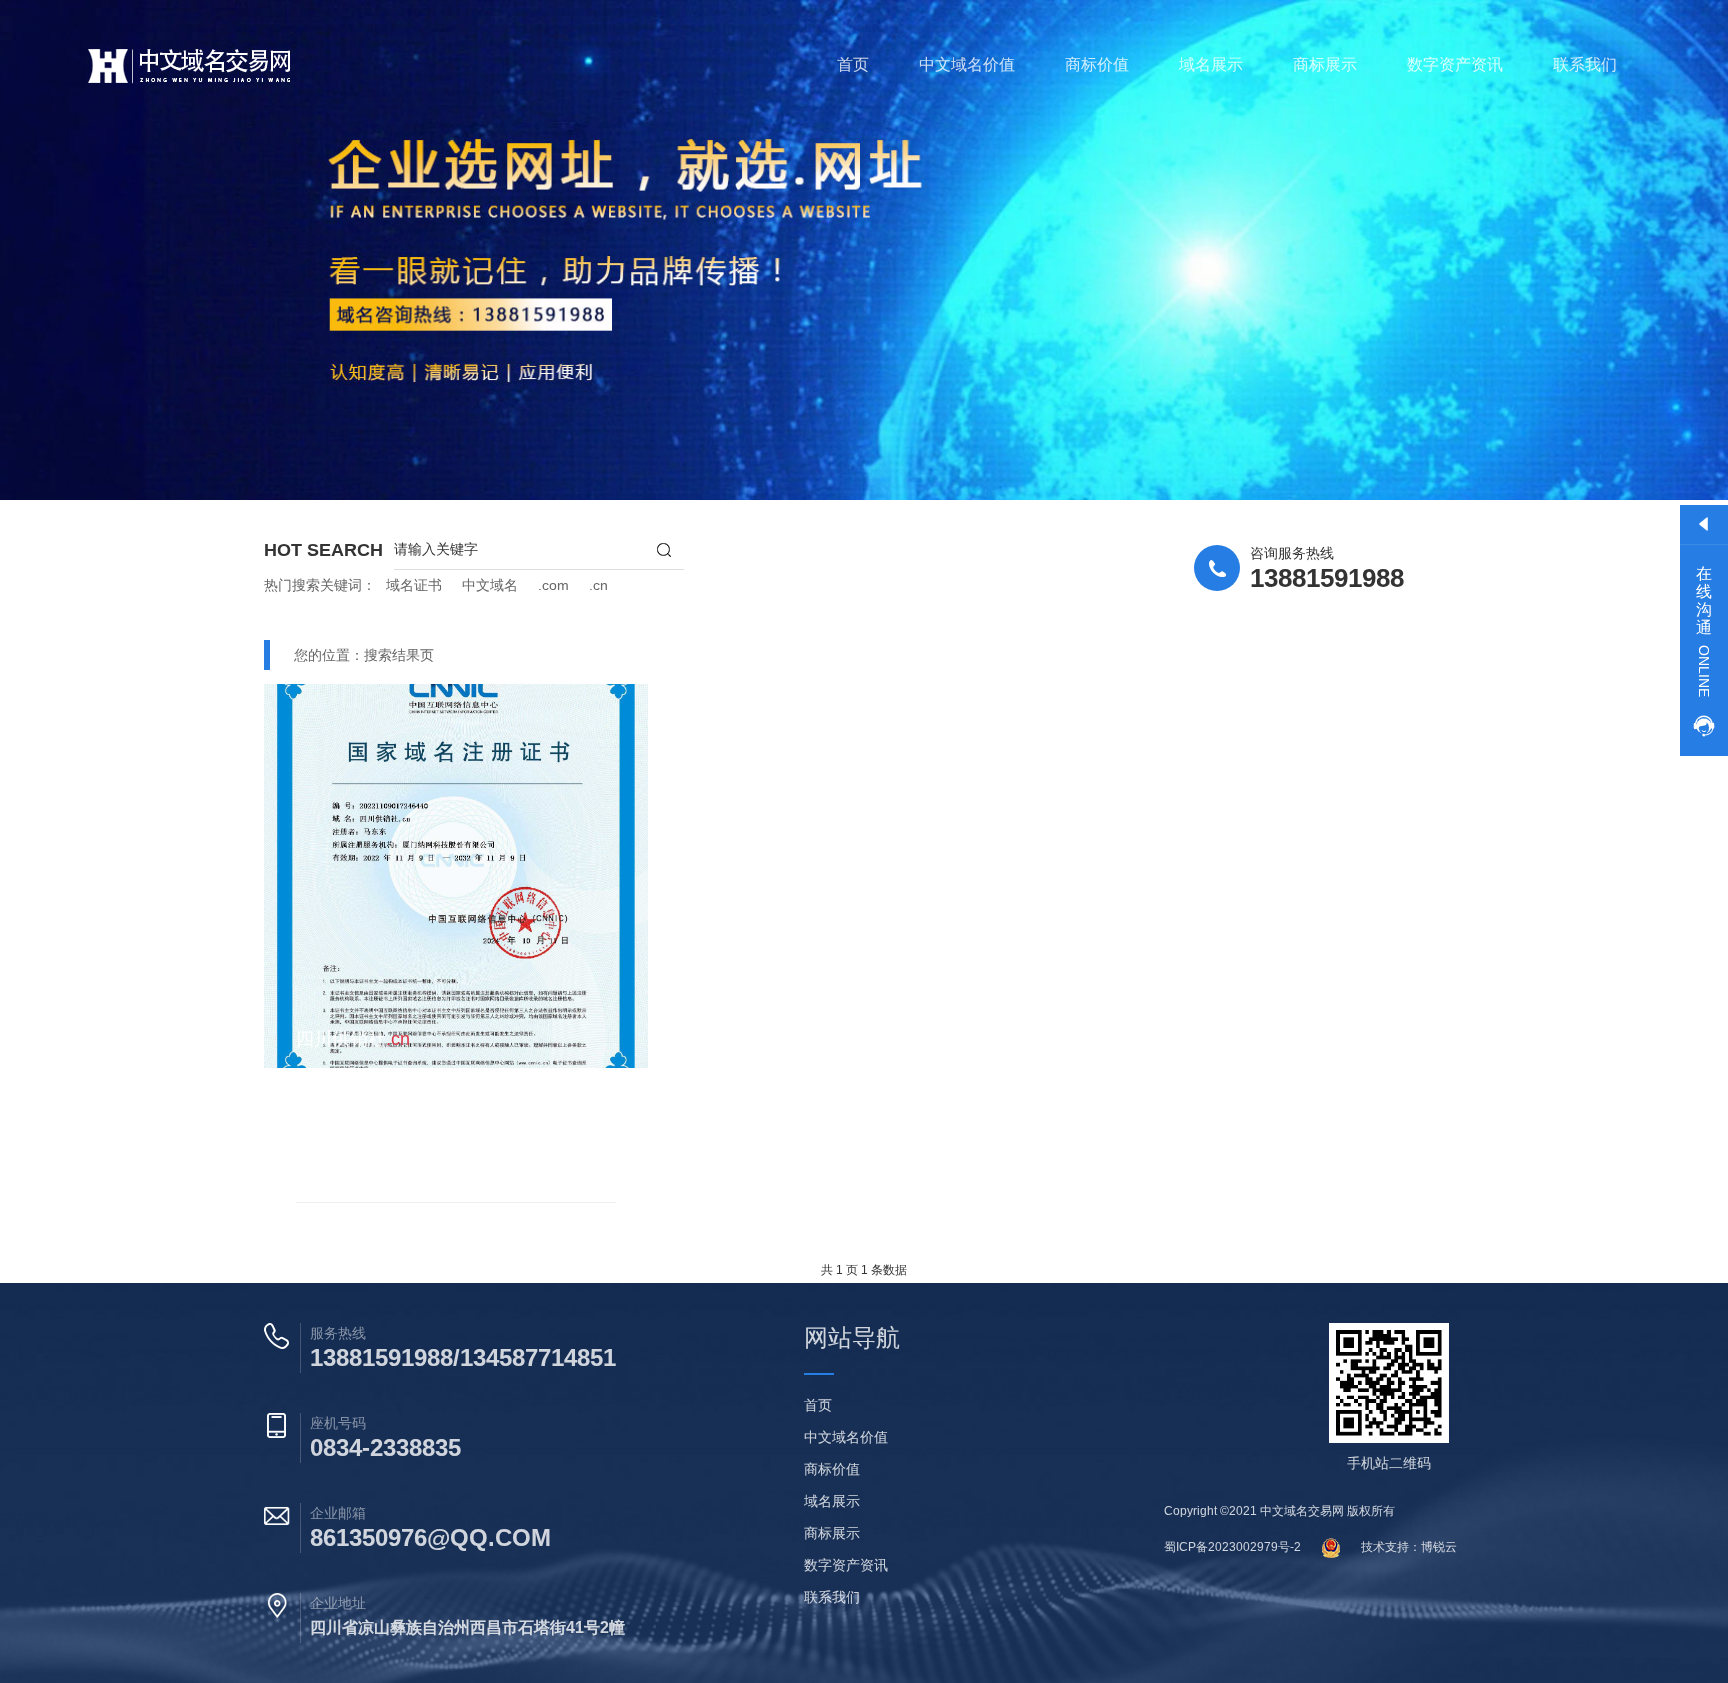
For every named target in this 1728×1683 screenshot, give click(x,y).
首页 (853, 64)
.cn (598, 585)
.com (553, 585)
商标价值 (1097, 64)
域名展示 (1211, 64)
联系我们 (1585, 64)
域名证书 (414, 585)
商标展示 (1325, 64)
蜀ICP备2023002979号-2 (1232, 1547)
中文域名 (490, 585)
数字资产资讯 (1455, 64)
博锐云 (1439, 1547)
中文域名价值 (967, 64)
